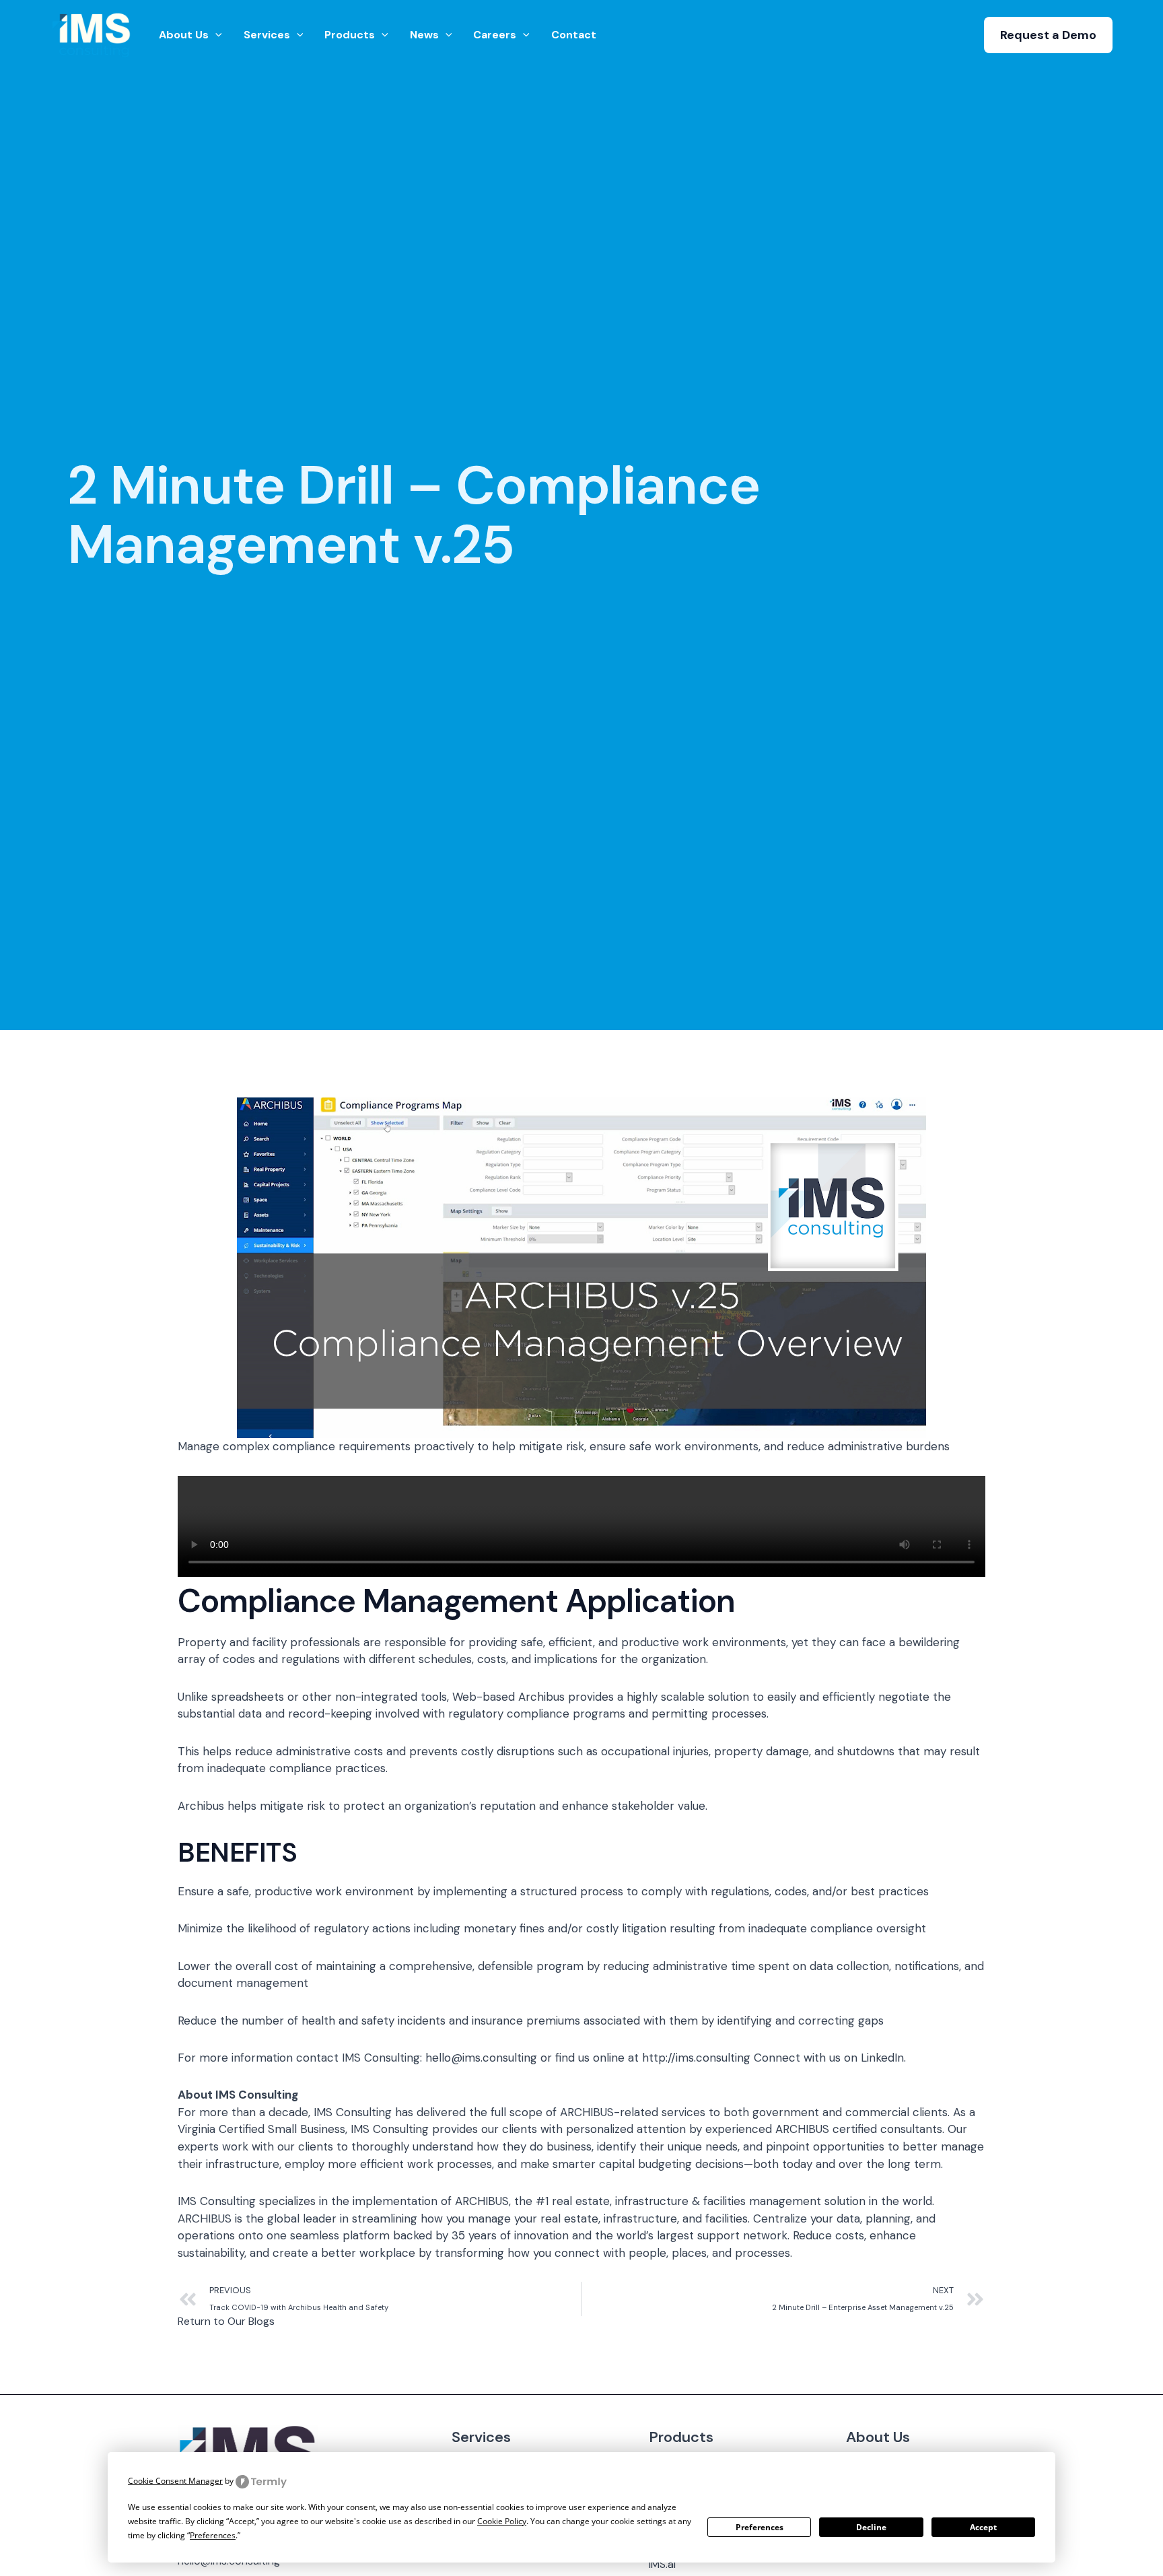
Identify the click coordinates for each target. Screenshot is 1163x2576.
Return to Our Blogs (226, 2321)
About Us (878, 2437)
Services (481, 2437)
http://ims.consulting (696, 2058)
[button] (1048, 35)
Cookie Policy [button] (502, 2521)
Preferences (760, 2527)
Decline (871, 2527)
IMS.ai (662, 2564)
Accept (983, 2527)
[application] (215, 35)
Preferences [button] (213, 2535)
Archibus (201, 1806)
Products (681, 2437)
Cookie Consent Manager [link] (175, 2481)
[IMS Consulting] (93, 34)
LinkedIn (882, 2058)
